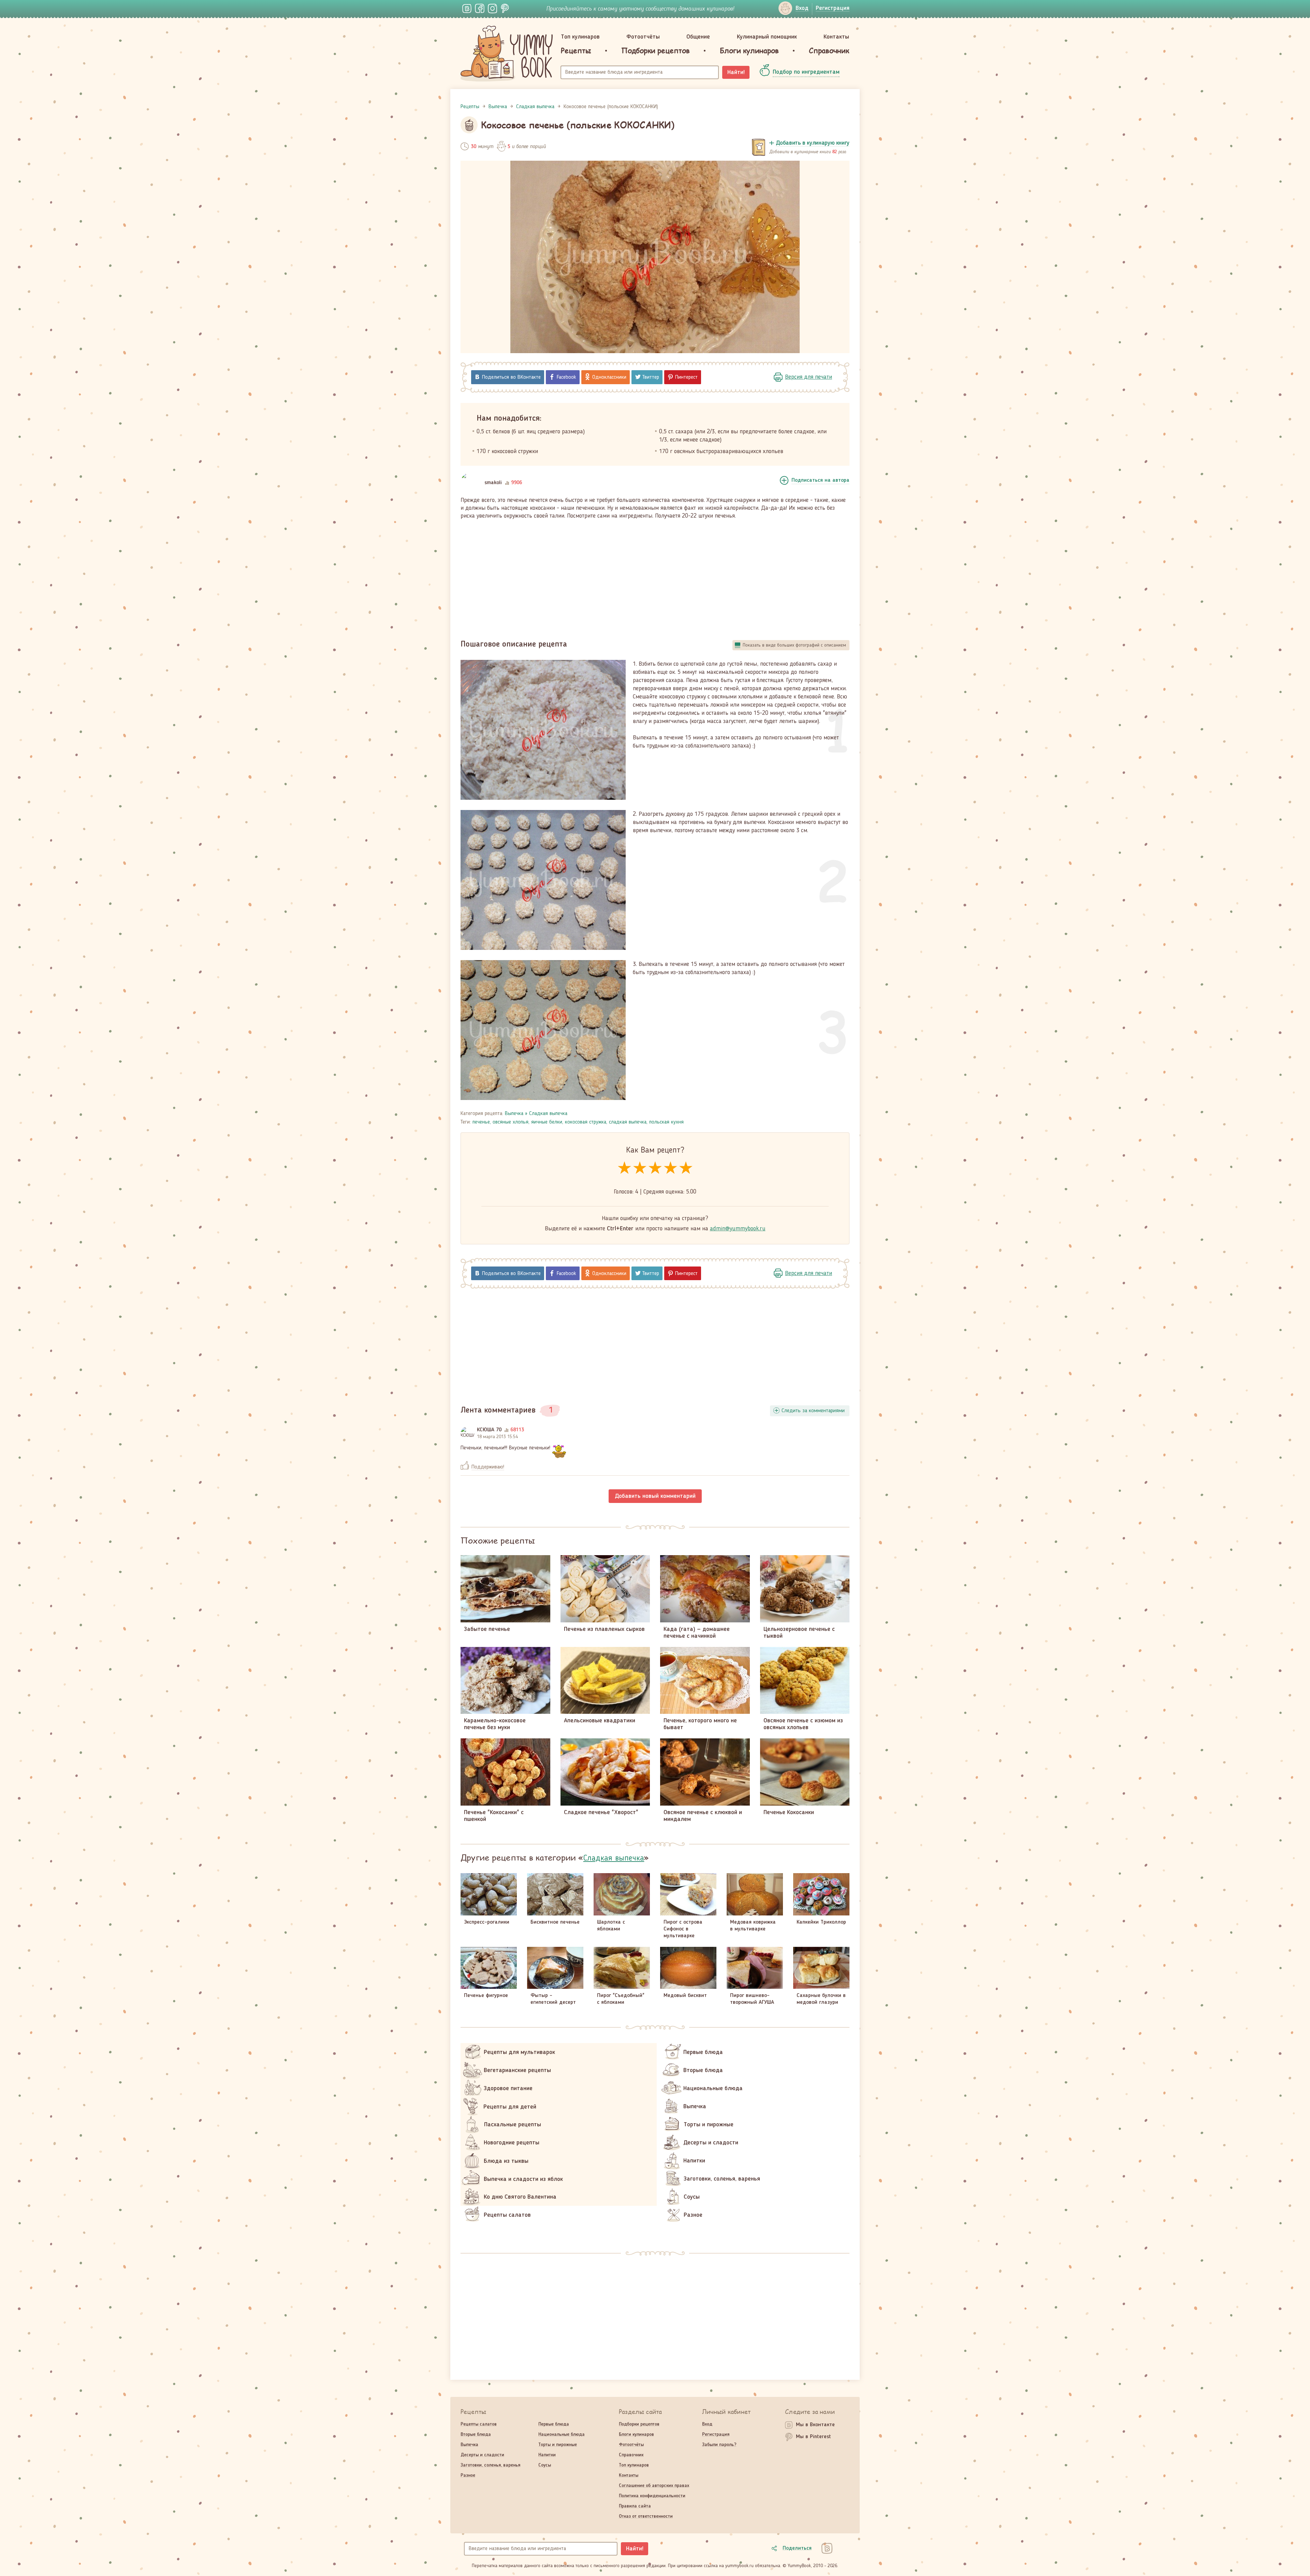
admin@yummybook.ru (738, 1229)
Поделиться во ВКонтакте (511, 377)
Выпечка (514, 1114)
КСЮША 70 (489, 1430)
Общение (698, 37)
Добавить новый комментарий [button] (655, 1496)
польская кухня (666, 1122)
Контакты (836, 37)
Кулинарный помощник (767, 37)
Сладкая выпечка (548, 1114)
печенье (481, 1122)
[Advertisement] (655, 576)
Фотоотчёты (643, 37)
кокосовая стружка (586, 1122)
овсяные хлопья (511, 1122)
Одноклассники (609, 377)
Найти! (736, 72)
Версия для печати (809, 377)
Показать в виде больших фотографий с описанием (794, 645)
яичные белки (547, 1122)
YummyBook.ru (507, 54)
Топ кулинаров (580, 37)
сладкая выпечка (628, 1122)
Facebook (566, 377)
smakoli (493, 483)
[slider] (655, 1168)
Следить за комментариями (813, 1411)
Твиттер (651, 377)
